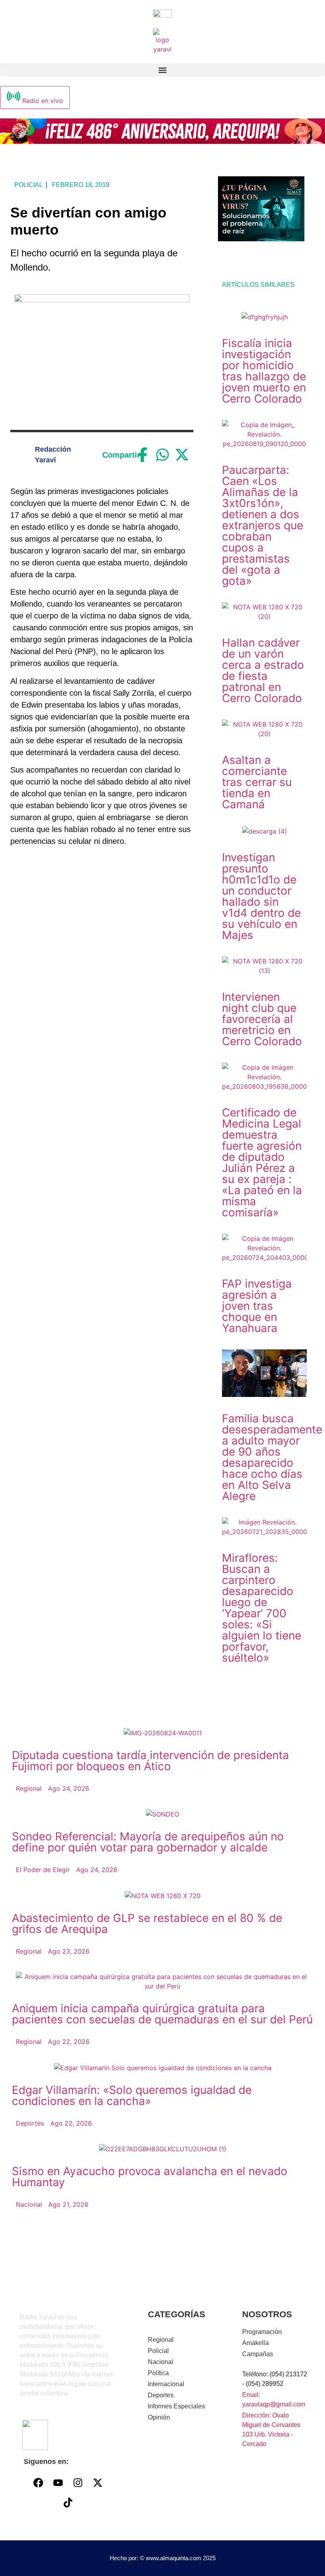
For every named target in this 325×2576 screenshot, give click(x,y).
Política (158, 2373)
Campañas (258, 2354)
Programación (262, 2332)
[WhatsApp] (163, 455)
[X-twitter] (97, 2483)
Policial (29, 185)
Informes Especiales (176, 2406)
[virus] (261, 239)
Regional (161, 2340)
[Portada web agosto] (162, 141)
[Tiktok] (68, 2503)
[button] (162, 70)
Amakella (255, 2343)
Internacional (166, 2384)
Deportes (161, 2395)
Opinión (159, 2417)
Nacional (161, 2362)
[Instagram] (78, 2483)
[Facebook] (143, 455)
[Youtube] (58, 2483)
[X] (182, 455)
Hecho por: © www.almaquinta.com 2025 (163, 2558)
